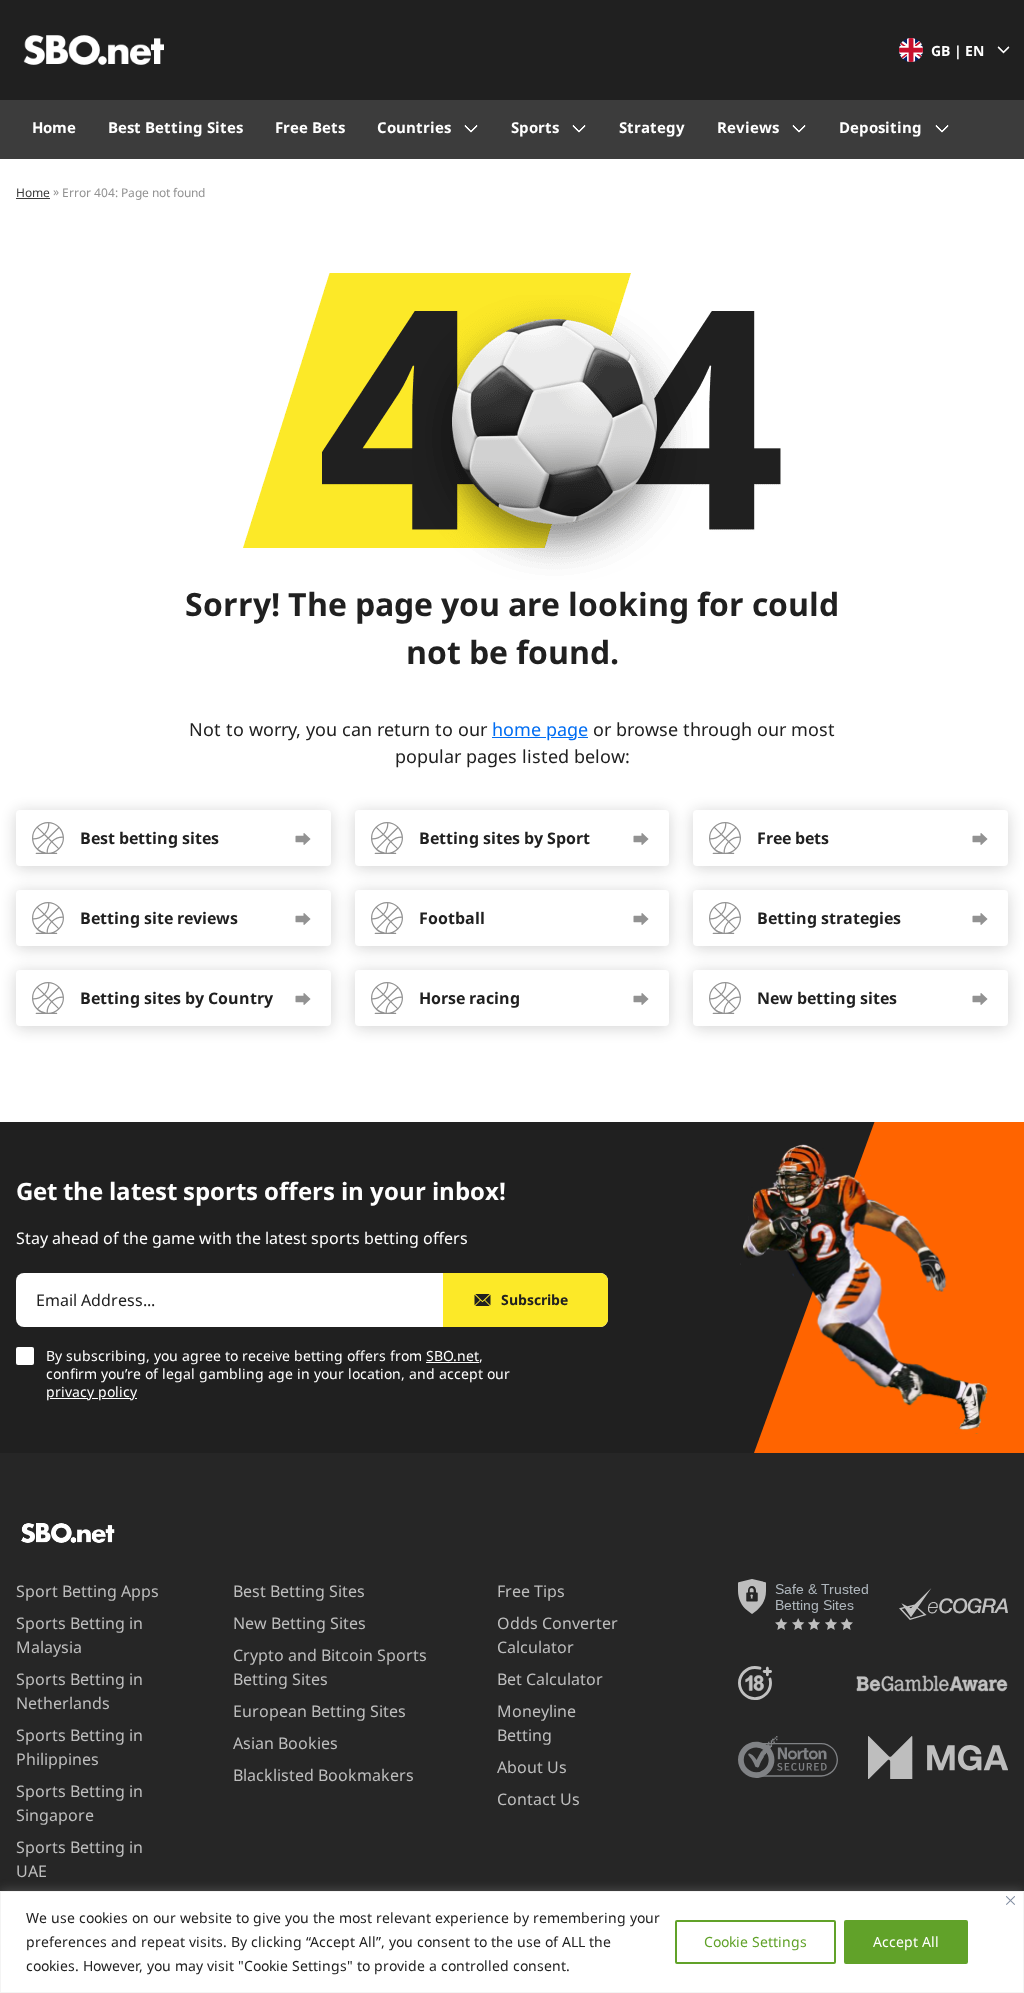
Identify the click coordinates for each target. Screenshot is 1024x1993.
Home (54, 127)
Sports (535, 127)
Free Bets (310, 127)
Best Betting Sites (175, 127)
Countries (414, 127)
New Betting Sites (299, 1623)
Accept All (906, 1941)
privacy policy (91, 1391)
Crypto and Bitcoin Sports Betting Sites (330, 1667)
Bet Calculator (550, 1679)
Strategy (652, 127)
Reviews (748, 127)
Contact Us (538, 1799)
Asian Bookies (285, 1743)
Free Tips (531, 1591)
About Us (532, 1767)
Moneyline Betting (536, 1723)
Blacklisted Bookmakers (323, 1775)
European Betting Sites (319, 1711)
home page (540, 729)
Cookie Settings (755, 1941)
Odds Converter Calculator (557, 1635)
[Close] (1010, 1900)
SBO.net (452, 1355)
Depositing (880, 127)
